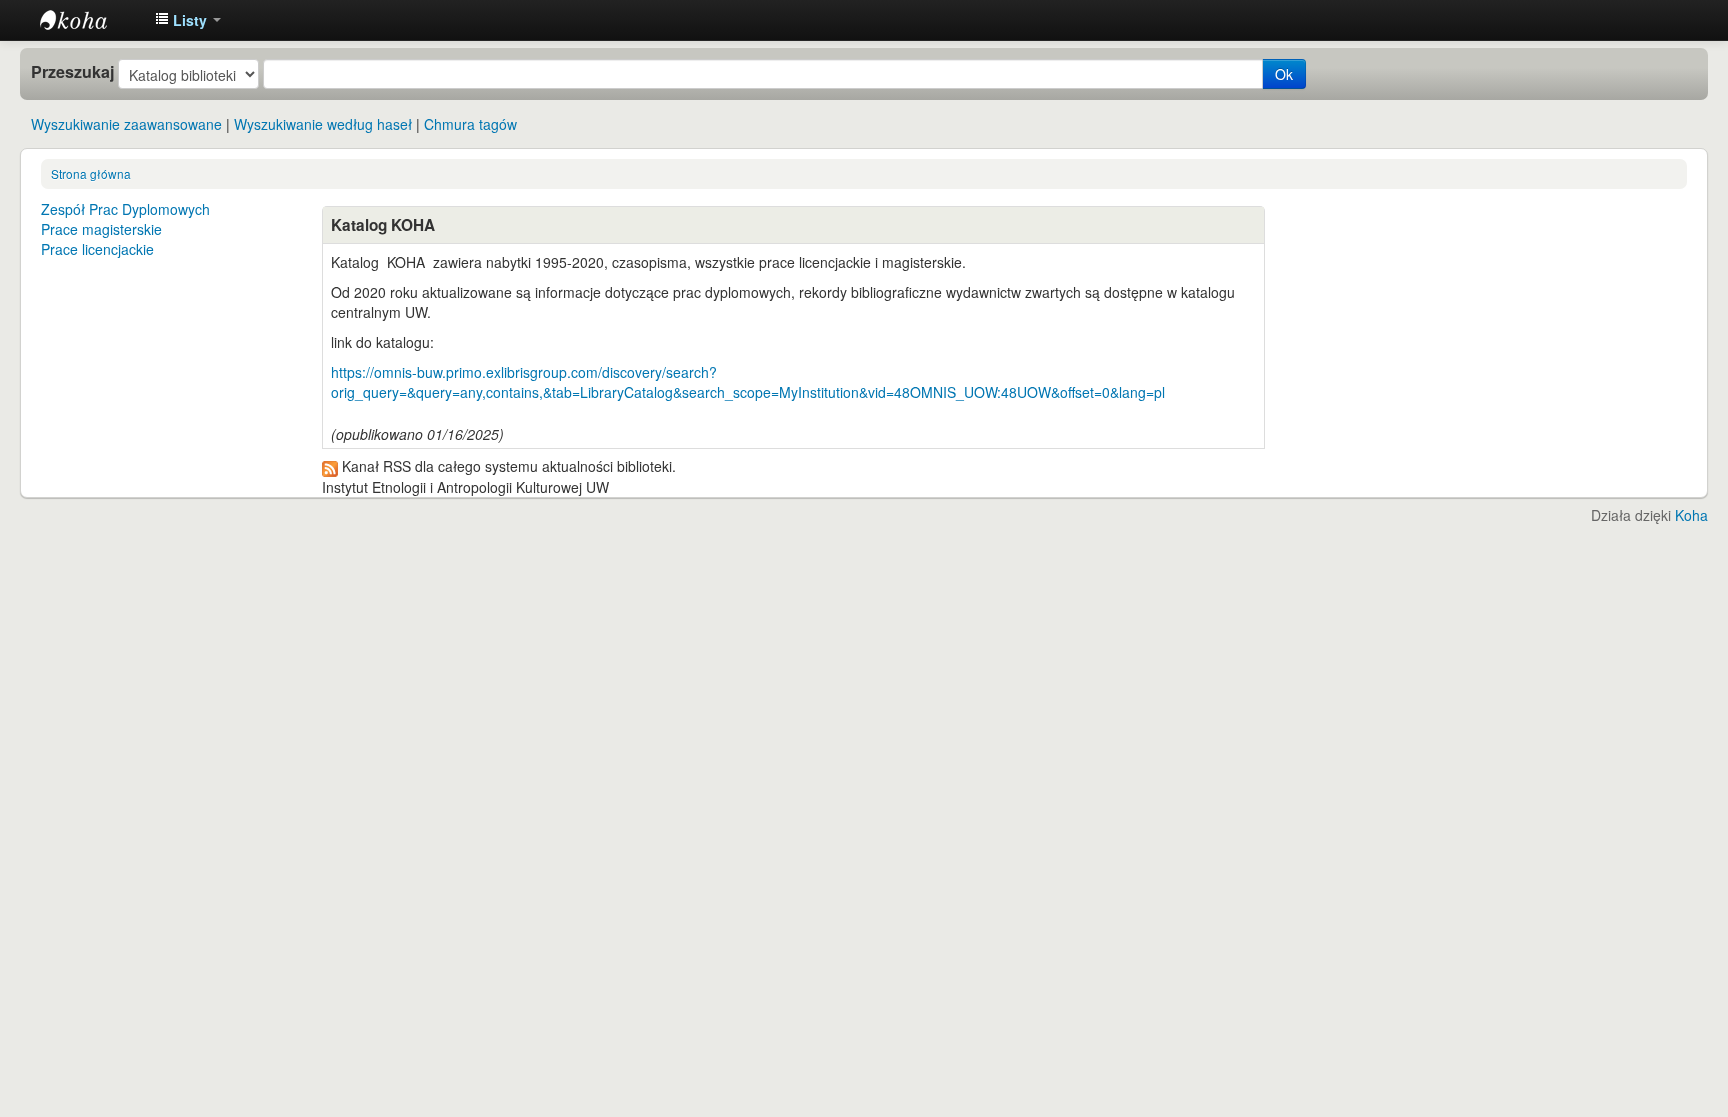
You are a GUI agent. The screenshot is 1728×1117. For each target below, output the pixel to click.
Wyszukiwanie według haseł (323, 124)
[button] (188, 20)
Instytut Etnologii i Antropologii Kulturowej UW (90, 20)
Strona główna (91, 173)
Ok (1284, 74)
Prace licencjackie (97, 249)
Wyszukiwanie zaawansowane (126, 124)
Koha (1691, 515)
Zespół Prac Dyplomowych (125, 209)
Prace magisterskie (101, 229)
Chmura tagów (470, 124)
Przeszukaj (72, 72)
